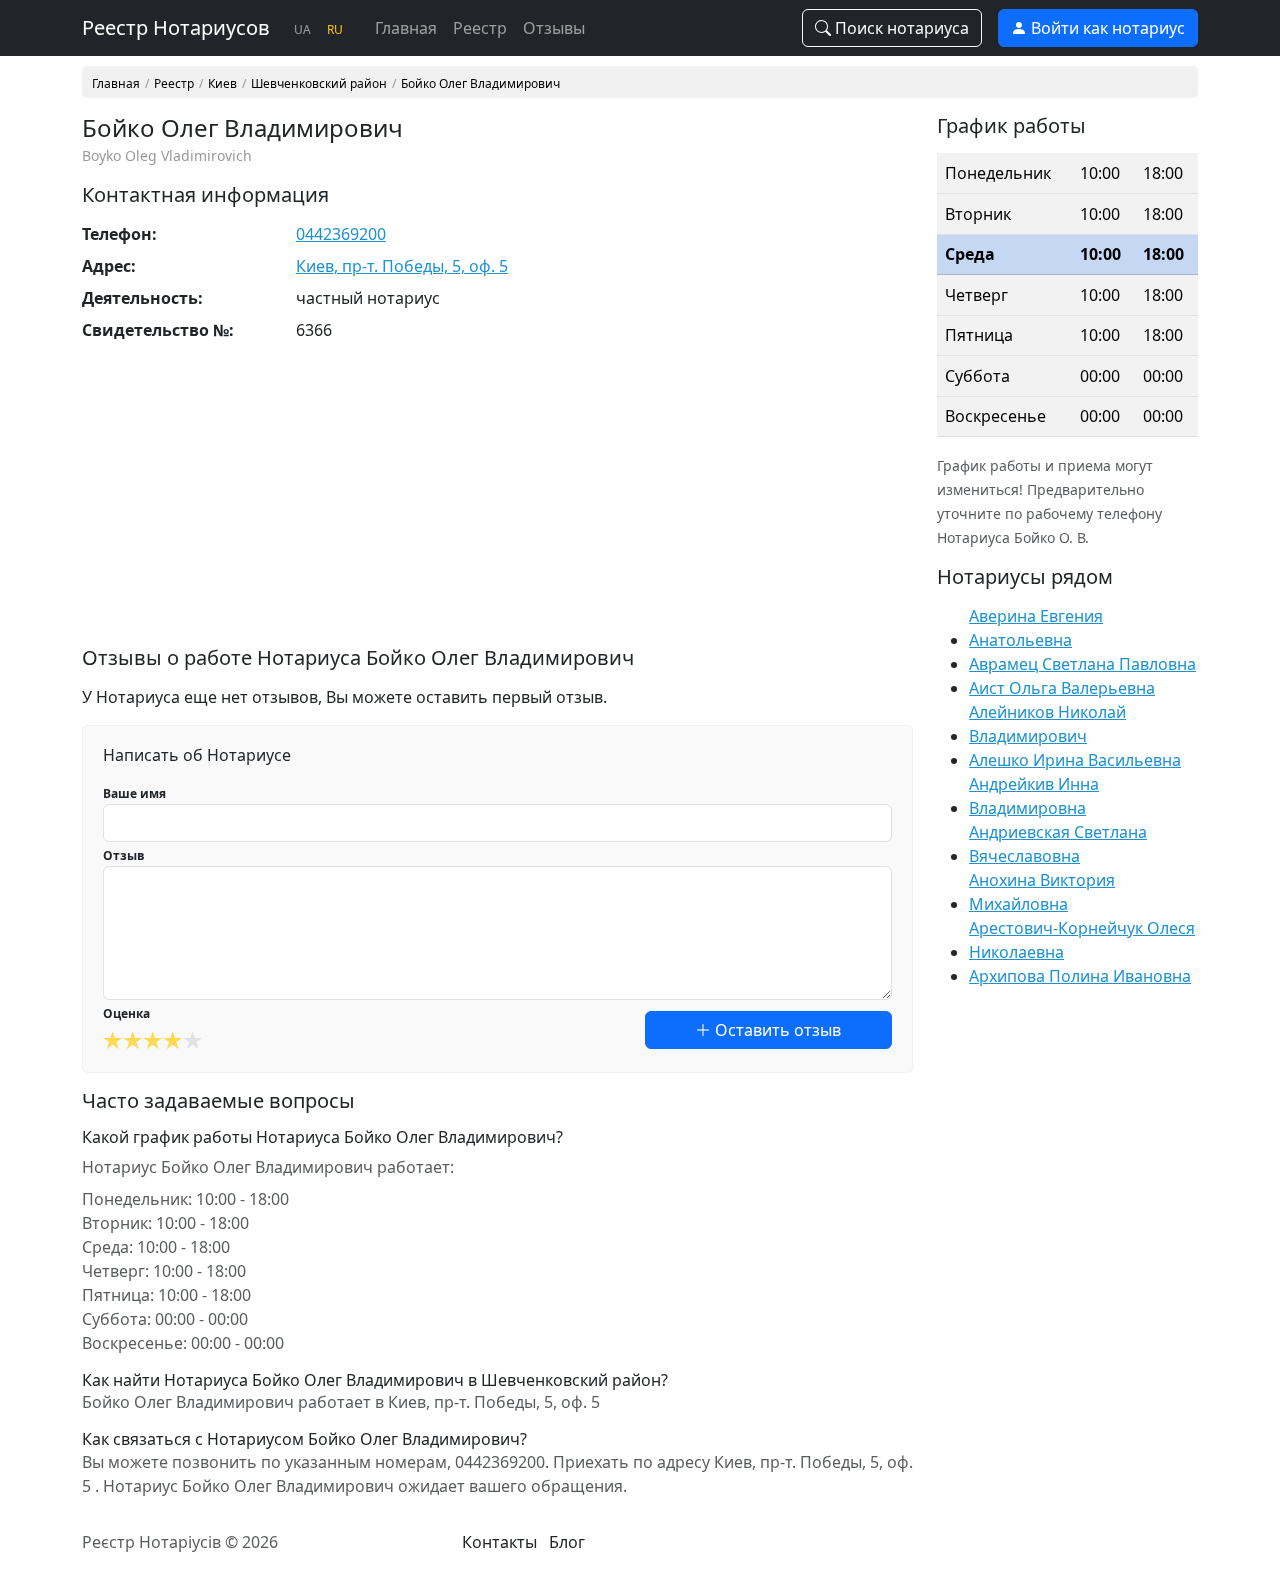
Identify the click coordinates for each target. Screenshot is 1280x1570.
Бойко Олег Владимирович (480, 84)
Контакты (499, 1542)
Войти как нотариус (1106, 28)
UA (302, 29)
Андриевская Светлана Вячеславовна (1058, 844)
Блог (567, 1542)
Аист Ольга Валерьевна (1062, 688)
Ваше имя (134, 793)
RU (335, 29)
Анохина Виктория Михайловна (1042, 892)
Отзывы (554, 28)
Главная (406, 28)
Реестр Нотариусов (176, 27)
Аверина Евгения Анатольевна (1036, 628)
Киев (222, 84)
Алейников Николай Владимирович (1047, 724)
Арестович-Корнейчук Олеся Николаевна (1082, 940)
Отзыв (124, 855)
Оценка (126, 1013)
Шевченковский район (319, 84)
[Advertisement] (497, 506)
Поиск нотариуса (900, 28)
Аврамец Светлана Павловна (1082, 664)
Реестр (480, 28)
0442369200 (341, 234)
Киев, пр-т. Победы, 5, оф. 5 (402, 266)
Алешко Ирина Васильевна (1075, 760)
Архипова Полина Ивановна (1080, 976)
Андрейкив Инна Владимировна (1034, 796)
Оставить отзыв (776, 1030)
